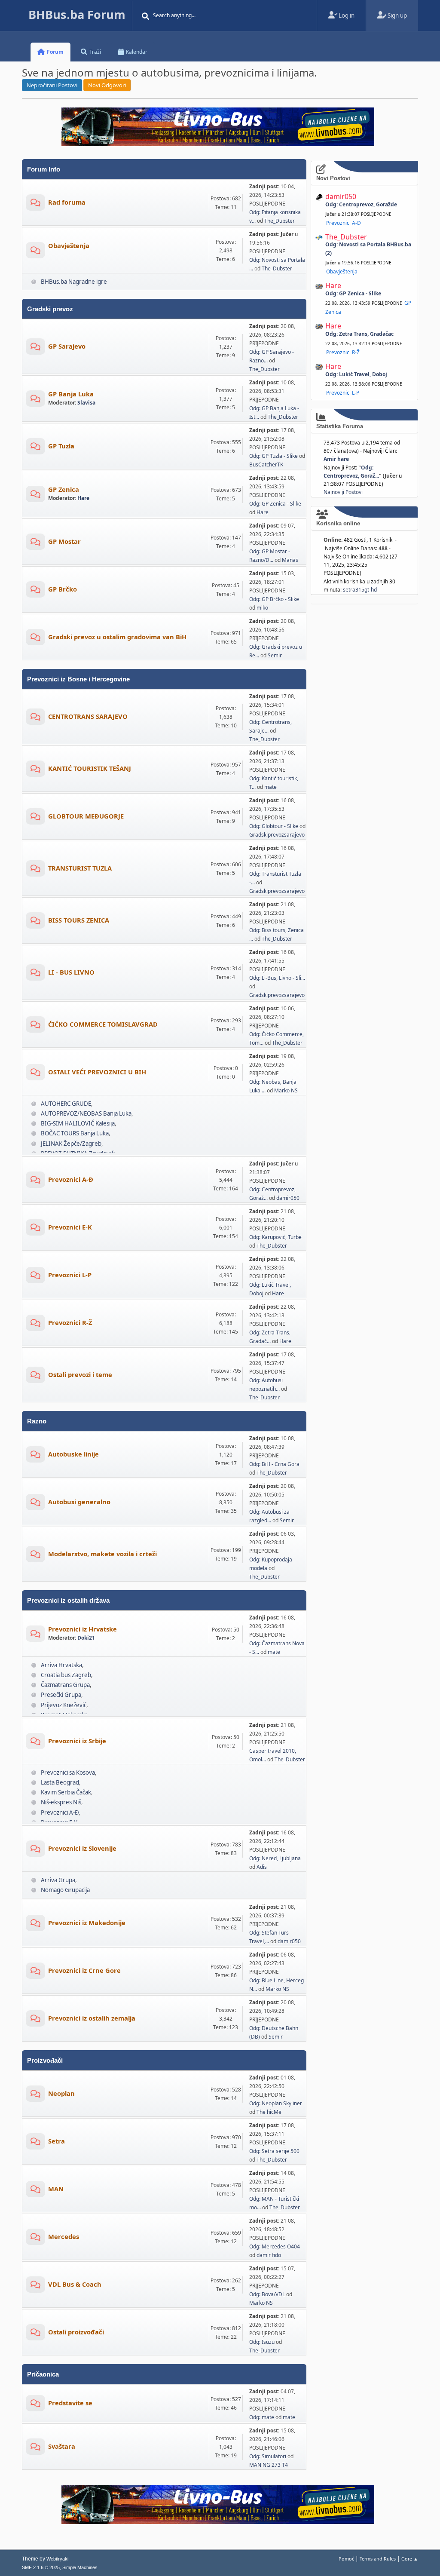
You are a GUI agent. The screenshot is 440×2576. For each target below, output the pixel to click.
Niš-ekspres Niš (61, 1802)
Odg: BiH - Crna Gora (274, 1464)
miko (262, 608)
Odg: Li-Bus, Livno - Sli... (277, 978)
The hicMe (269, 2112)
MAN (56, 2189)
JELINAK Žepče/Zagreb (71, 1144)
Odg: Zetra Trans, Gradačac (359, 334)
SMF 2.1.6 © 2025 (41, 2567)
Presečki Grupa (61, 1695)
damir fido (269, 2255)
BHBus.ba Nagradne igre (74, 282)
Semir (275, 655)
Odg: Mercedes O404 (275, 2246)
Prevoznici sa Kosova (68, 1773)
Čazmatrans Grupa (65, 1685)
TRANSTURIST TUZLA (80, 868)
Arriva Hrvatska (61, 1665)
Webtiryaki (57, 2559)
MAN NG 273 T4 (269, 2465)
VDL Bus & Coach (75, 2284)
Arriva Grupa (58, 1880)
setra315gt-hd (360, 590)
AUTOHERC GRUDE (66, 1104)
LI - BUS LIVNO (71, 972)
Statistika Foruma (340, 426)
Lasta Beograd (60, 1782)
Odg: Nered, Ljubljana (275, 1858)
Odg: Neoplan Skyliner (276, 2103)
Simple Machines (80, 2567)
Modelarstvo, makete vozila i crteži (102, 1554)
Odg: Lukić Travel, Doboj (356, 374)
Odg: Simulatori (268, 2456)
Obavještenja (69, 245)
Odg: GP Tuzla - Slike (273, 456)
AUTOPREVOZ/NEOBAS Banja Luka (86, 1113)
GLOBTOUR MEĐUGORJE (86, 816)
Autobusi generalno (79, 1502)
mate (270, 787)
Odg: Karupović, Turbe (275, 1237)
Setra (57, 2141)
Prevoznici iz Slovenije (82, 1848)
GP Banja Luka (71, 394)
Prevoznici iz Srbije (77, 1741)
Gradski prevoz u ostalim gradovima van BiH (117, 637)
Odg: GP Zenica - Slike (275, 504)
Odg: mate (262, 2417)
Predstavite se (70, 2403)
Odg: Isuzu (262, 2342)
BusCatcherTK (266, 465)
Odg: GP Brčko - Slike (274, 599)
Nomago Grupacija (65, 1890)
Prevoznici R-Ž (70, 1322)
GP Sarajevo (67, 346)
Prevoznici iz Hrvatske (82, 1629)
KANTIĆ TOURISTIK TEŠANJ (90, 768)
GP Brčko (63, 589)
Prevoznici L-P (70, 1275)
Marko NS (286, 1090)
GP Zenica (64, 489)
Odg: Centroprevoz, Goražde (361, 204)
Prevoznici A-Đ (71, 1179)
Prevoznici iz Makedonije (87, 1923)
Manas (290, 560)
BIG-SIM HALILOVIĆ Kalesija (78, 1123)
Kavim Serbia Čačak (66, 1792)
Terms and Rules (378, 2559)
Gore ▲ (410, 2559)
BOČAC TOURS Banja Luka (75, 1133)
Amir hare (336, 459)
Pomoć (346, 2559)
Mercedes (64, 2236)
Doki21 (86, 1638)
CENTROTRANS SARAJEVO (88, 716)
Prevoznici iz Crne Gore (84, 1970)
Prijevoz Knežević (64, 1705)
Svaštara (62, 2446)
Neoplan (61, 2093)
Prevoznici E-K (70, 1227)
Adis (262, 1867)
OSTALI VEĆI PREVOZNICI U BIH (97, 1072)
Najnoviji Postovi (343, 492)
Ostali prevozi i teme (80, 1374)
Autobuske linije (73, 1454)
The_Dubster (280, 221)
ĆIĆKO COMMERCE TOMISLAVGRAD (103, 1024)
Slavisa (86, 403)
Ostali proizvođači (76, 2332)
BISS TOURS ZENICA (79, 920)
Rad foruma (67, 202)
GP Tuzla (61, 446)
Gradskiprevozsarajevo (277, 835)
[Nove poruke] (35, 204)
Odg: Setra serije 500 (274, 2151)
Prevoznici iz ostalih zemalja (92, 2018)
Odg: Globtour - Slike (274, 826)
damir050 (288, 1198)
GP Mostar (64, 541)
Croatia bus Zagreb (66, 1675)
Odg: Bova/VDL (267, 2294)
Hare (83, 498)
